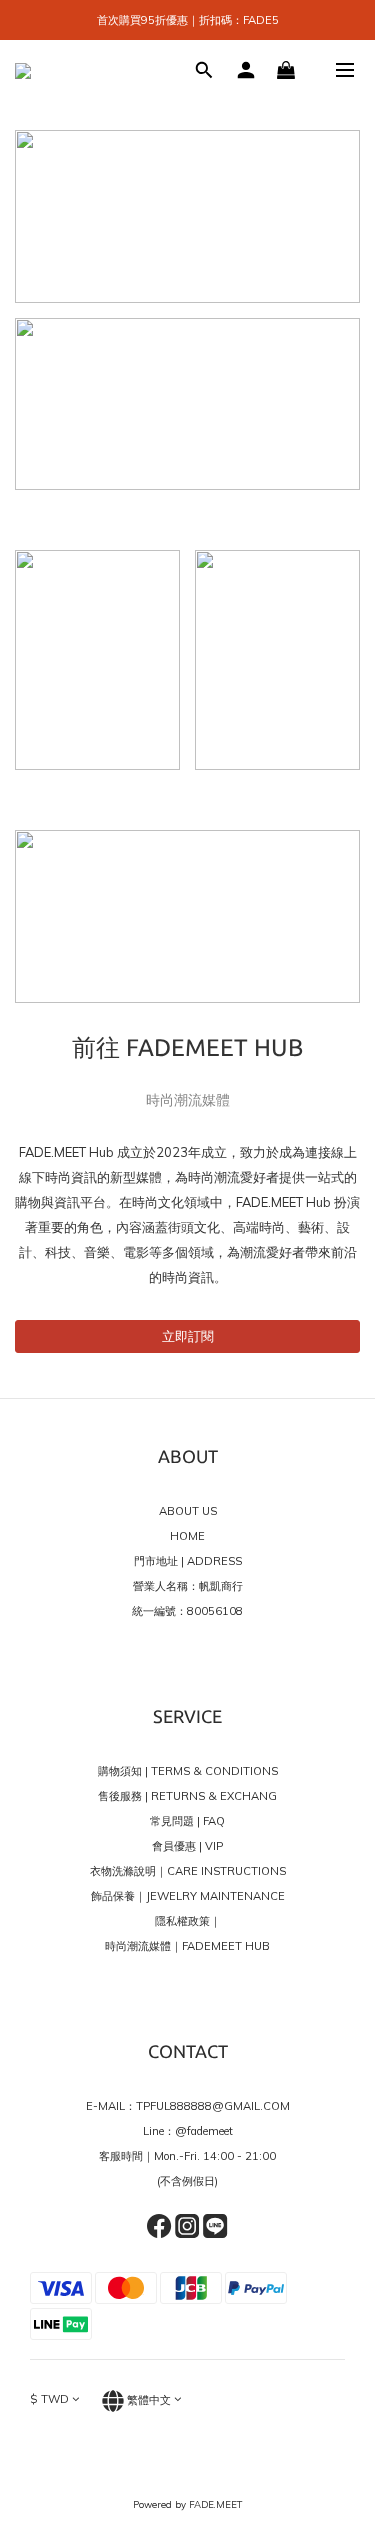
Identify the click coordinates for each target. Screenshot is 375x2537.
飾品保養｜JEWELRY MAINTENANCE (188, 1896)
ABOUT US (188, 1511)
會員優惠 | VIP (187, 1846)
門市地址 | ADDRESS (188, 1561)
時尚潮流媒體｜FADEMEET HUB (187, 1946)
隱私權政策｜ (188, 1921)
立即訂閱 (188, 1336)
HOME (187, 1536)
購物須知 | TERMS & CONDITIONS (188, 1771)
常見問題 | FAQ (187, 1821)
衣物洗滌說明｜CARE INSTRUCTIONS (188, 1871)
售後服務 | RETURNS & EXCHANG (187, 1796)
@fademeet (204, 2131)
